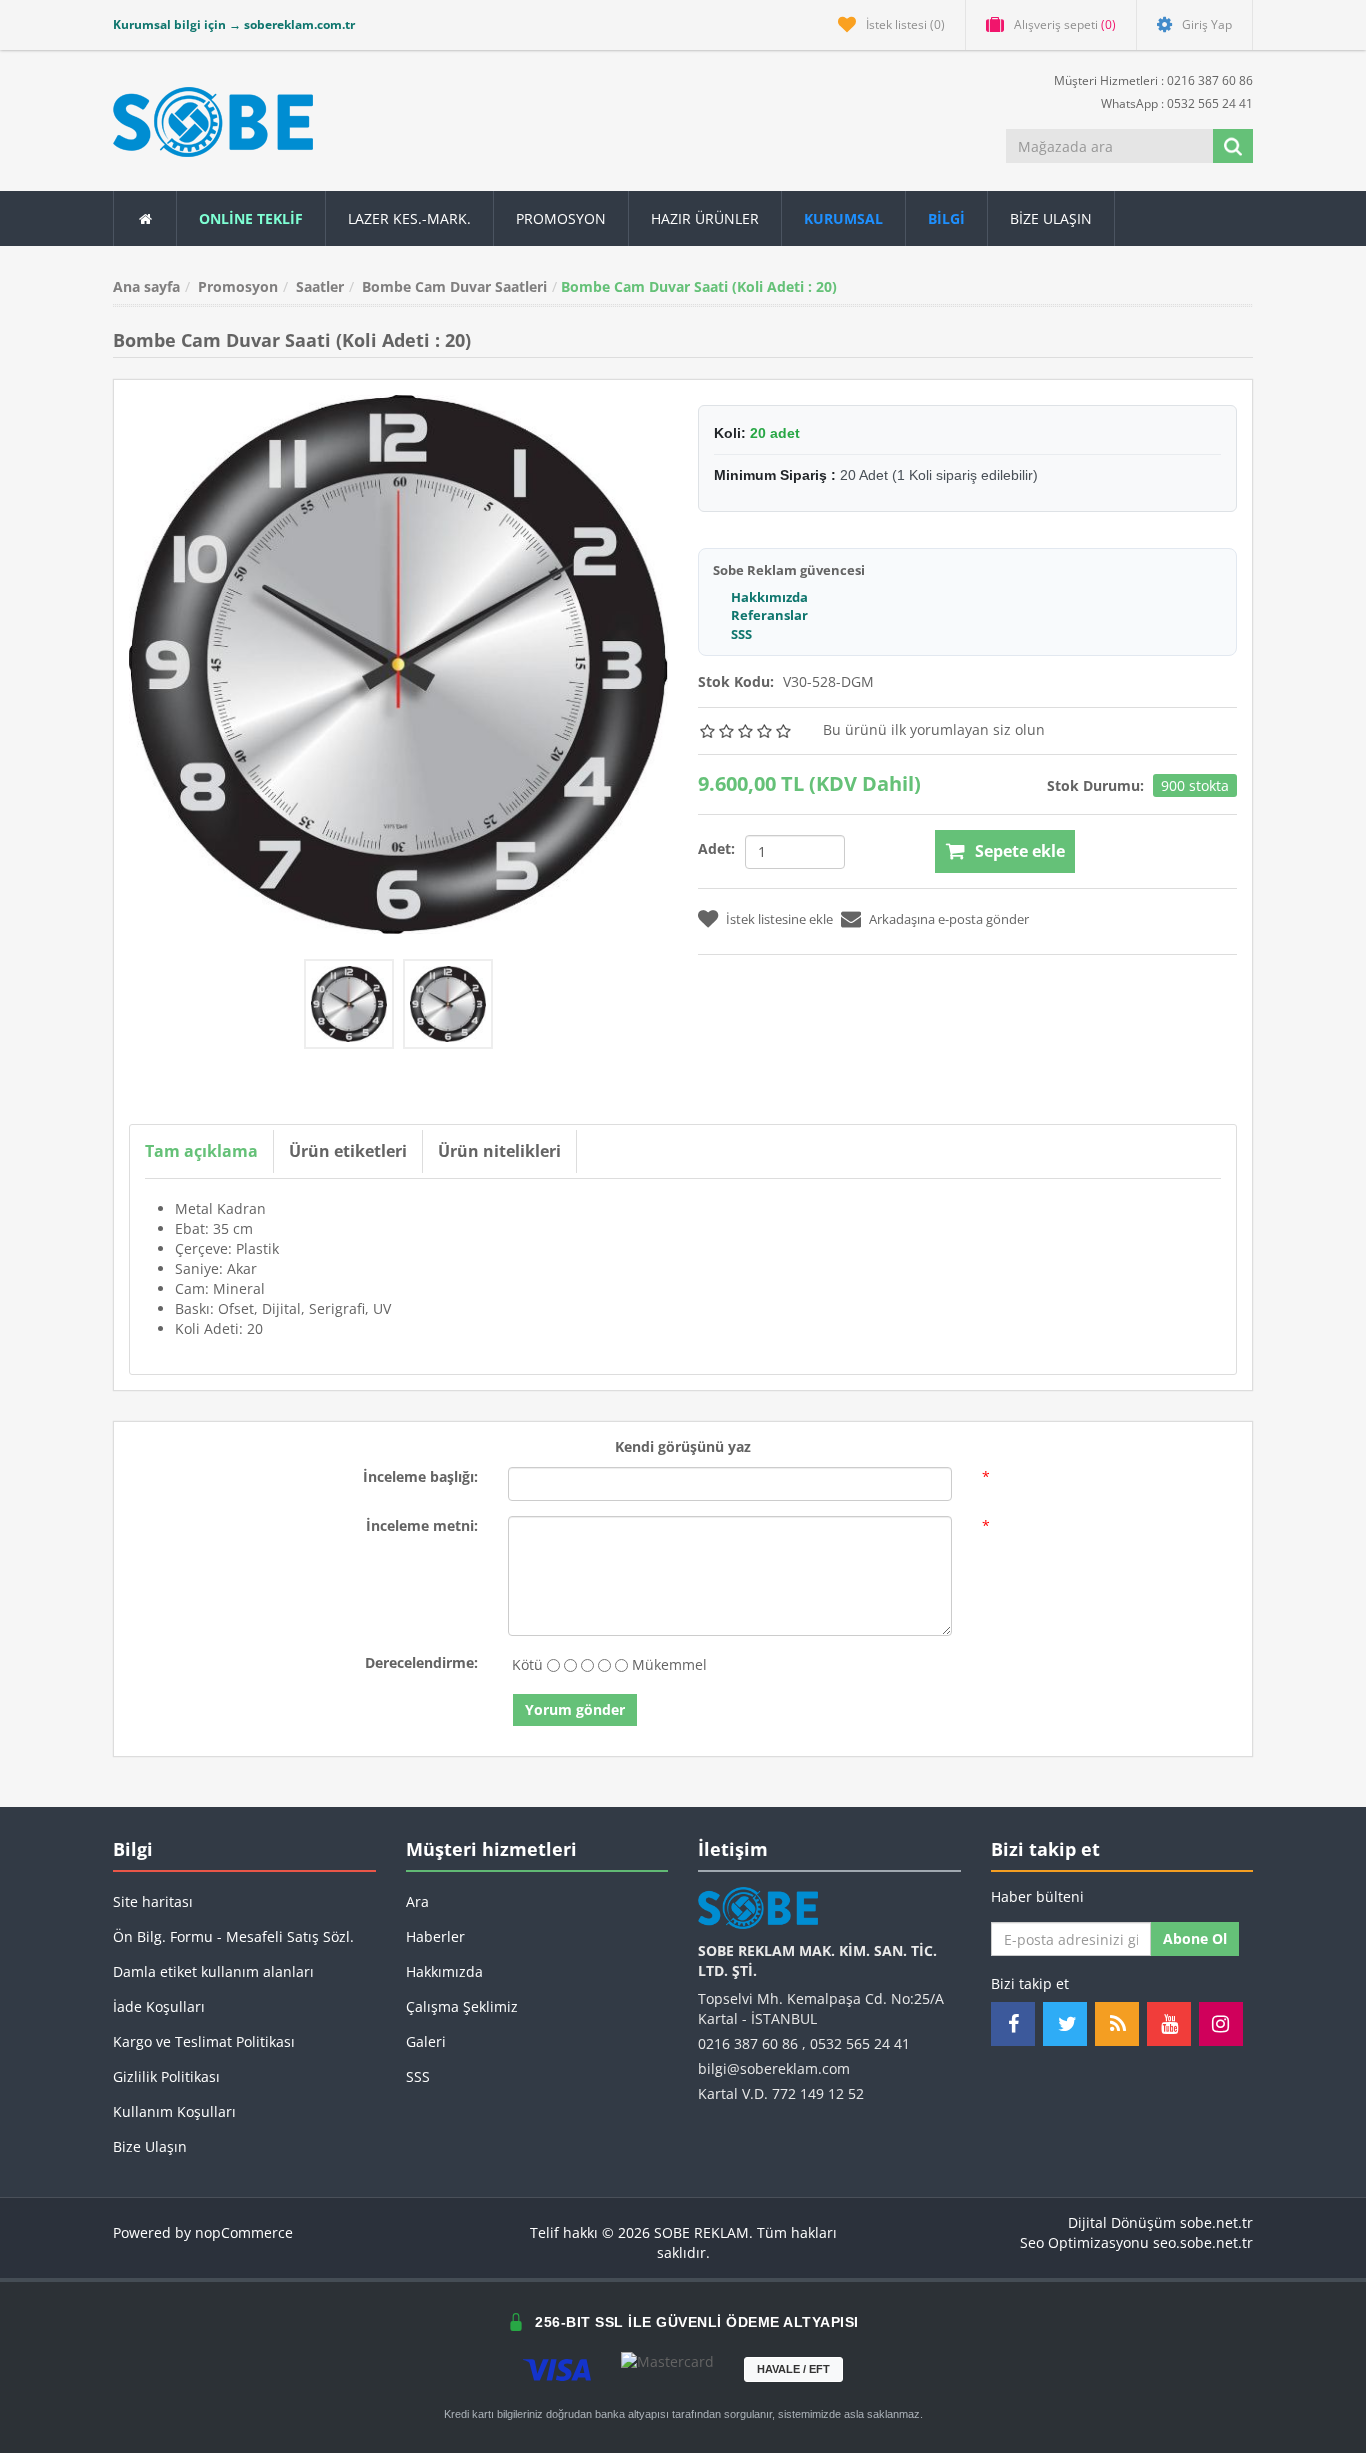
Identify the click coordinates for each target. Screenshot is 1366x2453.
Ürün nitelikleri (499, 1151)
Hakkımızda (769, 597)
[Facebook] (1013, 2024)
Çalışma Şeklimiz (462, 2006)
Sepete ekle (1020, 851)
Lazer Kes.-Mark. (409, 218)
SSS (741, 634)
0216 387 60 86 (748, 2043)
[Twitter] (1065, 2024)
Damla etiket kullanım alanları (213, 1971)
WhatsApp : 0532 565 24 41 (1175, 103)
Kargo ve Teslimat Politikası (204, 2041)
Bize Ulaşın (1051, 218)
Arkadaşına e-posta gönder (949, 919)
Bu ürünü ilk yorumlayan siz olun (934, 729)
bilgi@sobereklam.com (774, 2068)
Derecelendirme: (421, 1662)
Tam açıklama (201, 1151)
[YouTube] (1169, 2024)
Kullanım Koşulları (174, 2111)
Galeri (426, 2041)
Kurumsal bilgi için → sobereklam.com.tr (234, 24)
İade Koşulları (159, 2006)
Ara (417, 1901)
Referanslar (769, 615)
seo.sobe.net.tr (1203, 2242)
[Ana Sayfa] (145, 218)
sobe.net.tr (1216, 2222)
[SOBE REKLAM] (213, 122)
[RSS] (1117, 2024)
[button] (947, 218)
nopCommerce (244, 2232)
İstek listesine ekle (779, 919)
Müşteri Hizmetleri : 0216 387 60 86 (1152, 80)
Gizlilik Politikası (166, 2076)
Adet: (716, 848)
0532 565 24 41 (860, 2043)
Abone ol (1195, 1938)
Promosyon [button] (561, 218)
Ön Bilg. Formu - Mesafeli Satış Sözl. (233, 1936)
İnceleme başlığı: (420, 1476)
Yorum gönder (575, 1709)
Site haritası (153, 1901)
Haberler (435, 1936)
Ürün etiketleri (348, 1151)
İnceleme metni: (422, 1525)
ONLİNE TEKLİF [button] (251, 218)
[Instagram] (1221, 2024)
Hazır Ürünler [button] (705, 218)
